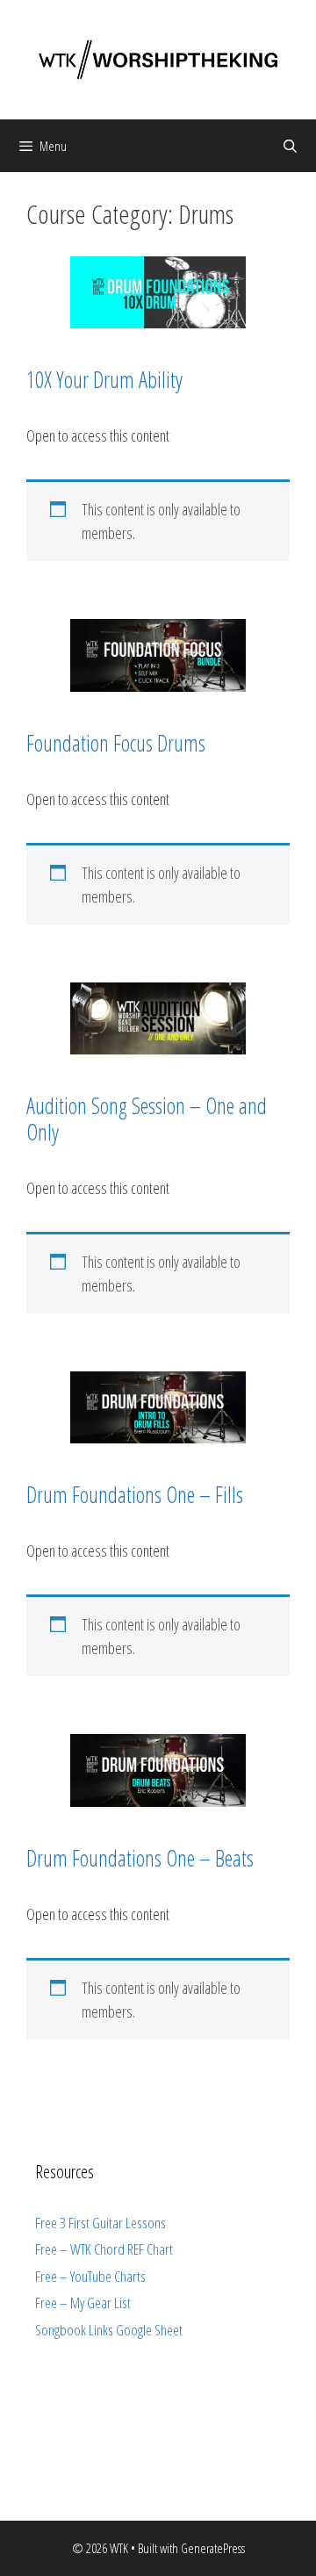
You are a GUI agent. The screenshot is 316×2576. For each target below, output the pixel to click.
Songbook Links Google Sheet (109, 2330)
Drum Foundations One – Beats (140, 1858)
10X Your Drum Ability (104, 379)
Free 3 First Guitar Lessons (101, 2223)
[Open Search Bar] (290, 146)
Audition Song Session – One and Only (147, 1119)
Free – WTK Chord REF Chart (104, 2249)
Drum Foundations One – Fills (135, 1494)
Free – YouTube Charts (90, 2276)
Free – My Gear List (83, 2303)
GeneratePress (213, 2548)
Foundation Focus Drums (116, 743)
